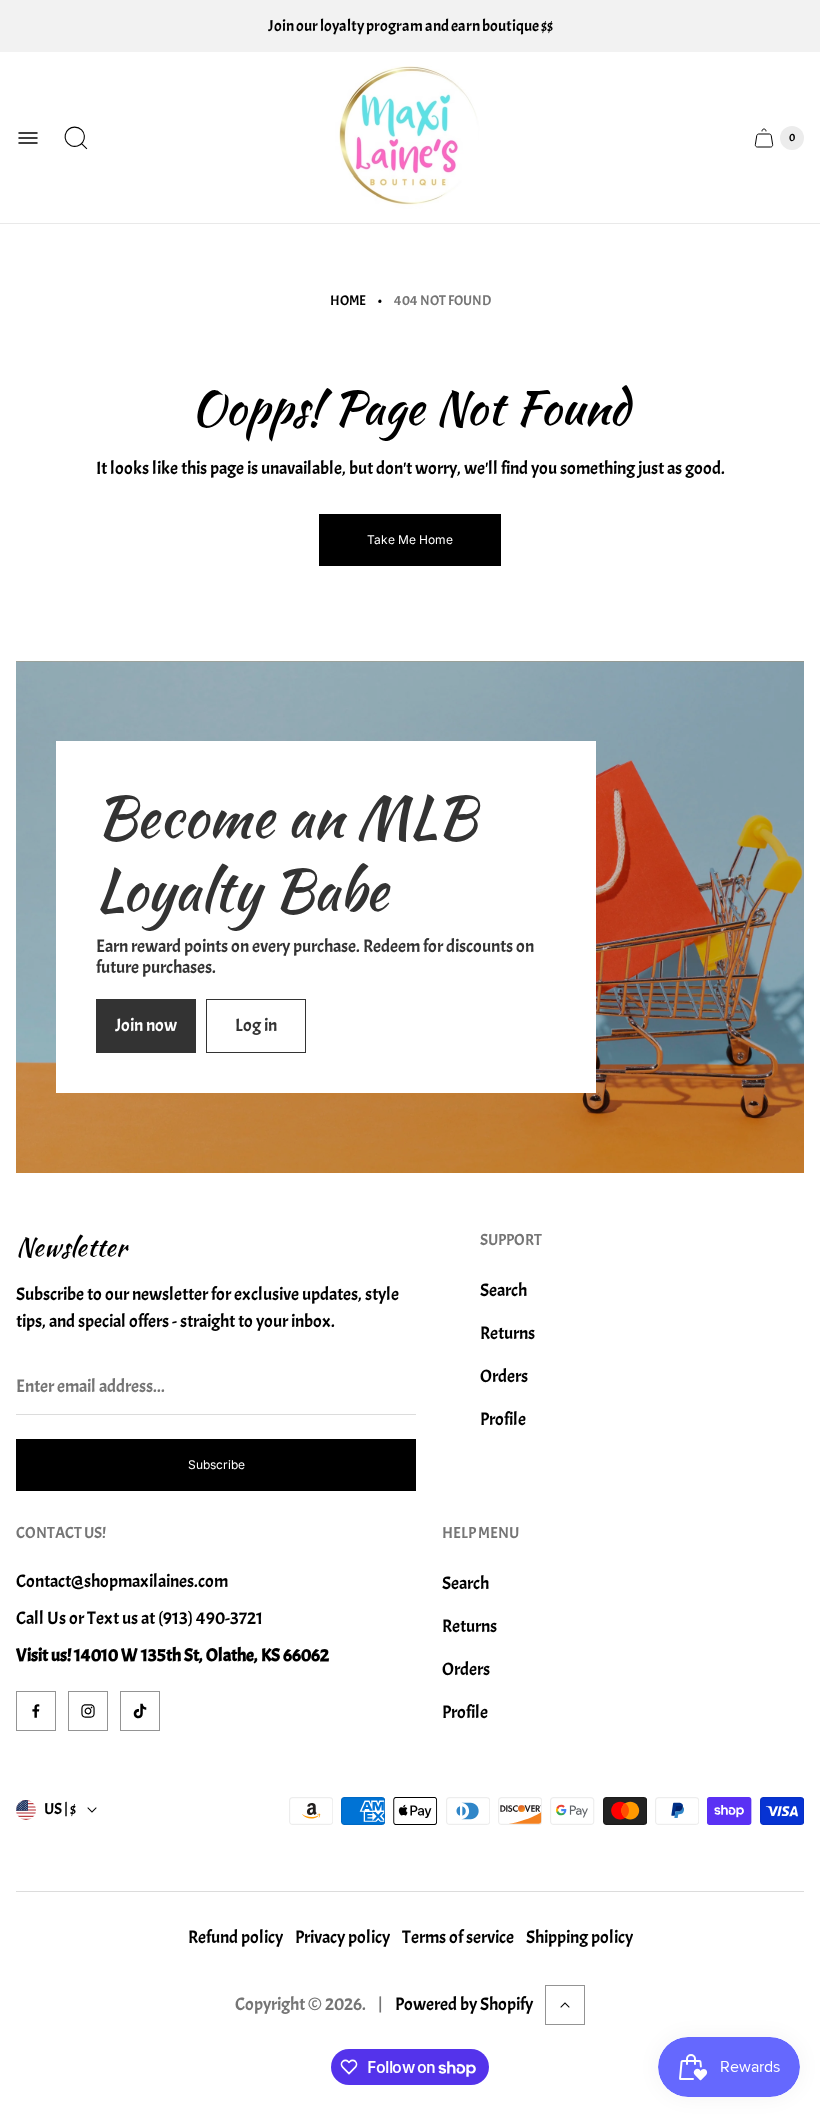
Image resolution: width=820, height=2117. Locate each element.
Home (348, 300)
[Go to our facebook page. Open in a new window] (36, 1711)
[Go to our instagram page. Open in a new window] (88, 1711)
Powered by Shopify (464, 2004)
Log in (256, 1025)
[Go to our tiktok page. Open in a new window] (140, 1711)
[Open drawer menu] (28, 138)
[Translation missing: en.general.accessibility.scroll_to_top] (565, 2005)
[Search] (76, 138)
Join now (146, 1025)
